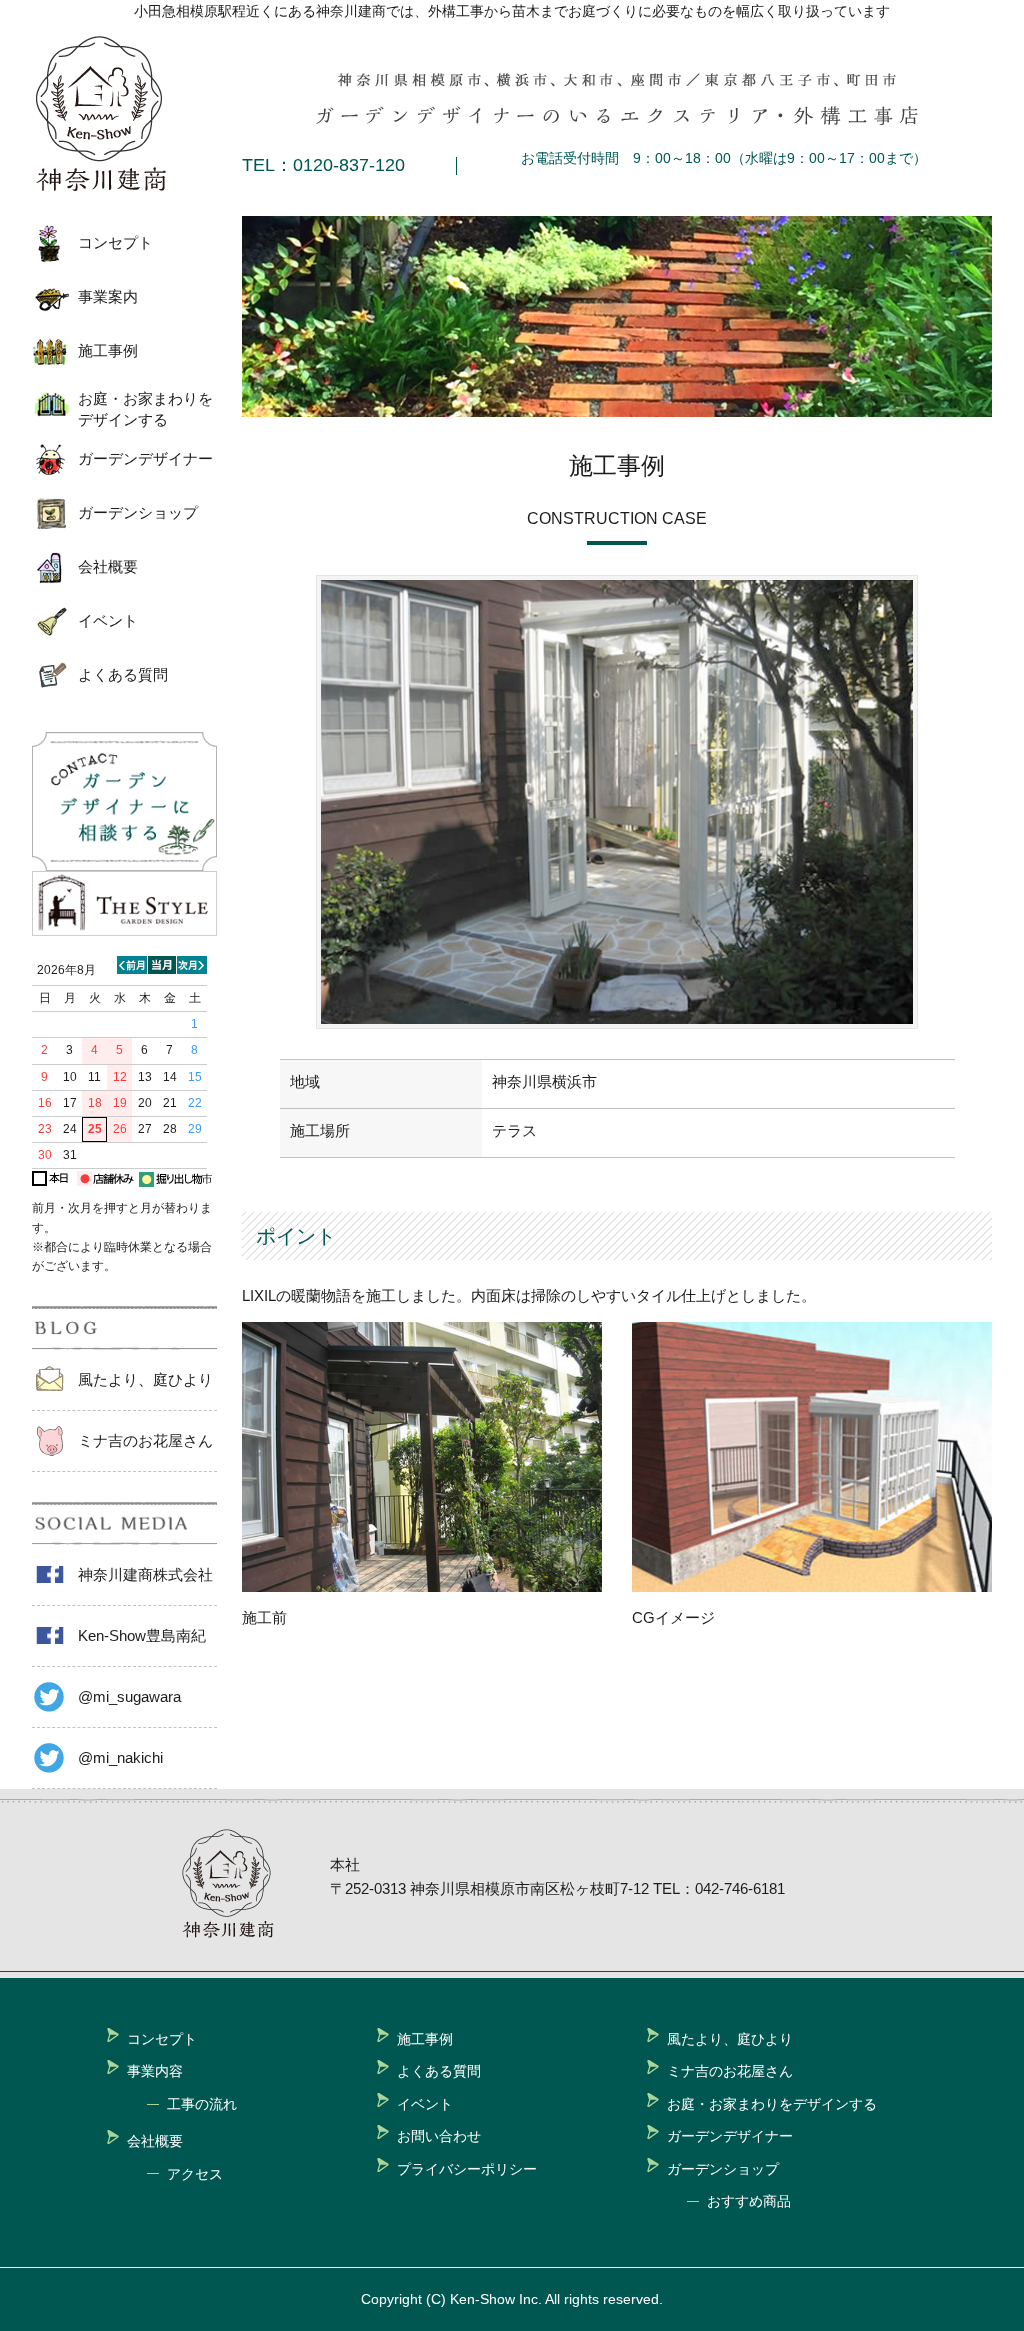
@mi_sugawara (129, 1696)
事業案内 (108, 296)
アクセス (195, 2174)
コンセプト (115, 242)
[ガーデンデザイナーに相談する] (124, 865)
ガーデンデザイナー (145, 458)
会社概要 (108, 566)
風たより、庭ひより (145, 1379)
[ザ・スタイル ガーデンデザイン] (124, 930)
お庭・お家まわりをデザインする (145, 409)
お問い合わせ (439, 2136)
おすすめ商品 (749, 2201)
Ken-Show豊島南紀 (142, 1635)
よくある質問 (123, 674)
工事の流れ (202, 2104)
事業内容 (155, 2071)
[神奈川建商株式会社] (117, 114)
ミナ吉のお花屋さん (145, 1440)
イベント (108, 620)
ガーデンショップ (138, 512)
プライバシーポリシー (467, 2169)
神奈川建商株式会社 (145, 1574)
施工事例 (108, 350)
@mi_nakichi (120, 1757)
